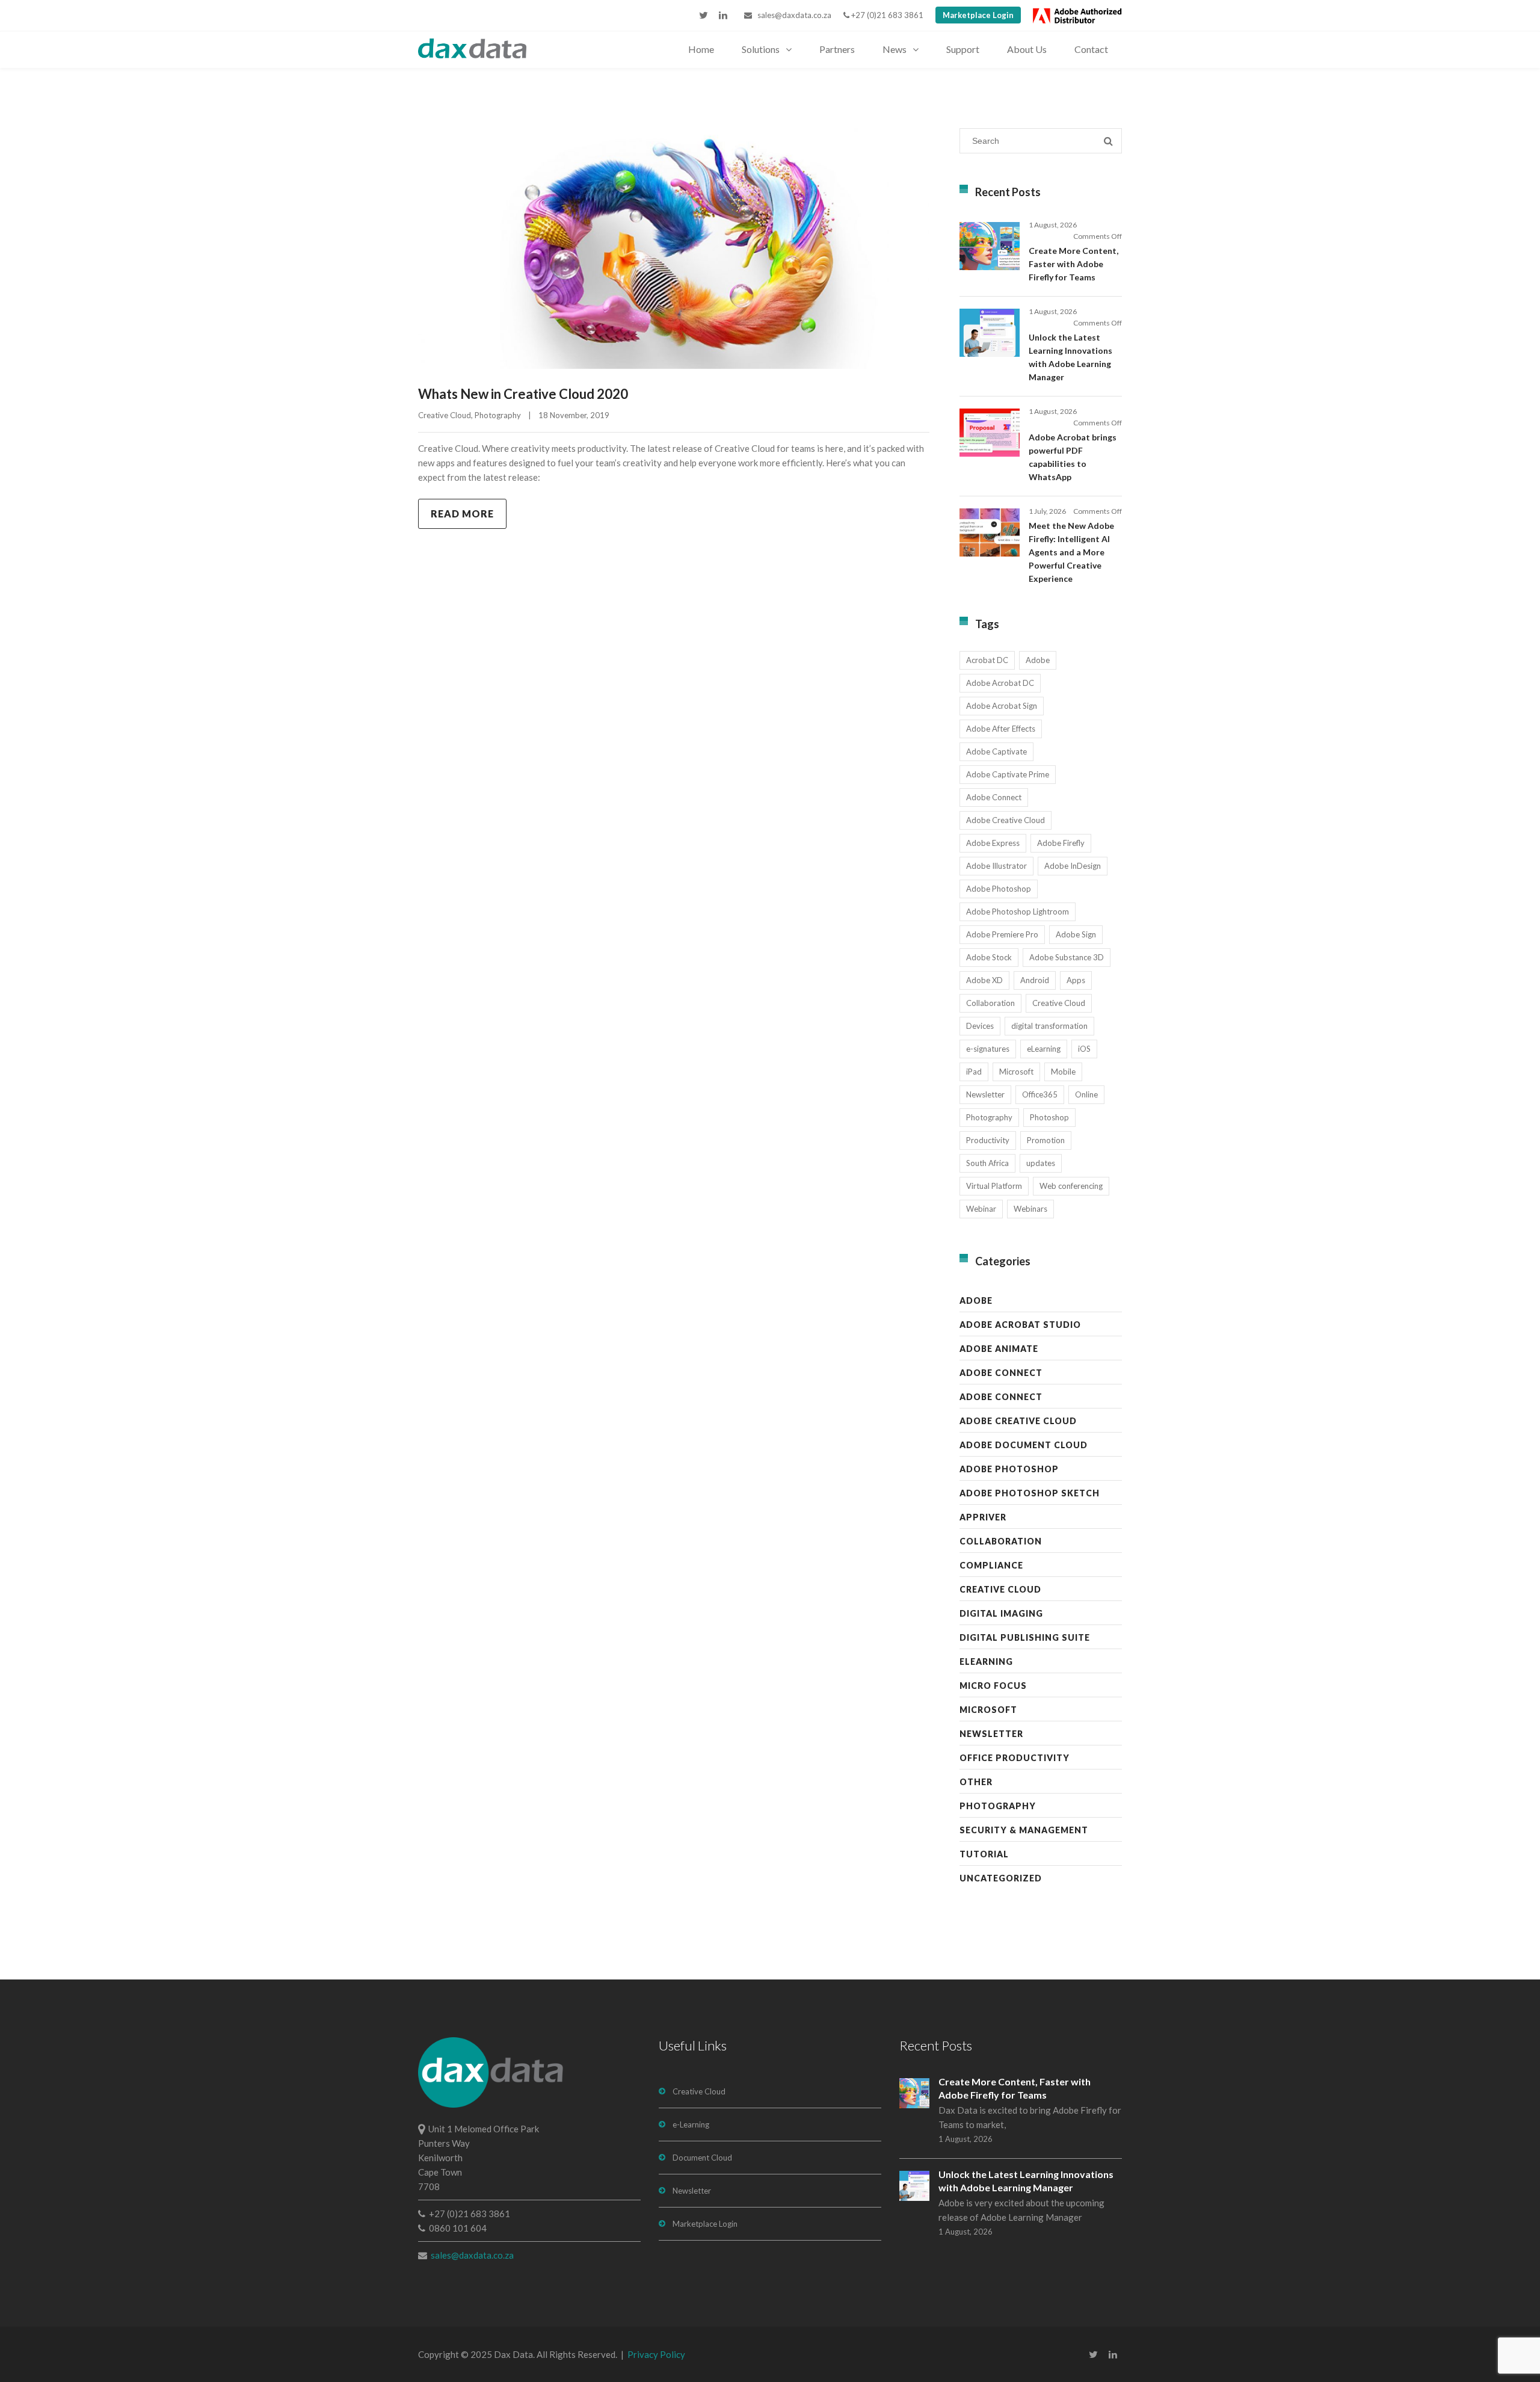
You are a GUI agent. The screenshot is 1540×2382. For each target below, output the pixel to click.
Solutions (761, 49)
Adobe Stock (989, 957)
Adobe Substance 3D (1067, 957)
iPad (974, 1072)
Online (1086, 1094)
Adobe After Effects (1001, 729)
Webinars (1030, 1209)
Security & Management (1024, 1830)
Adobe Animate (999, 1349)
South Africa (987, 1163)
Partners (837, 49)
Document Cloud (702, 2158)
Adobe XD (984, 980)
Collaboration (990, 1003)
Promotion (1046, 1140)
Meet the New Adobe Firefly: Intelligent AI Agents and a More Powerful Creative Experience (1071, 552)
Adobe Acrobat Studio (1020, 1325)
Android (1035, 980)
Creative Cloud (445, 415)
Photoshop (1049, 1117)
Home (701, 49)
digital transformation (1049, 1026)
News (895, 49)
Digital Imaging (1001, 1613)
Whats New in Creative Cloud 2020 (523, 394)
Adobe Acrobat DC (1000, 683)
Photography (498, 415)
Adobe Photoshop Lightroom (1018, 912)
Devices (980, 1026)
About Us (1027, 49)
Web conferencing (1071, 1186)
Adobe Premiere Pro (1002, 934)
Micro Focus (993, 1686)
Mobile (1063, 1072)
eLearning (1044, 1049)
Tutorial (984, 1854)
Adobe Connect (994, 797)
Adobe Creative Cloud (1006, 820)
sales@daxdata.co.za (792, 15)
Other (976, 1782)
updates (1041, 1163)
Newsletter (985, 1094)
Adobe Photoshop (999, 889)
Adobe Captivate (996, 751)
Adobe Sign (1076, 934)
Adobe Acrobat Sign (1002, 706)
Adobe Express (993, 843)
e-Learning (691, 2124)
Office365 (1040, 1094)
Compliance (991, 1565)
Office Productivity (1015, 1758)
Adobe (1038, 660)
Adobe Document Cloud (1024, 1445)
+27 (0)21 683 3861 (886, 15)
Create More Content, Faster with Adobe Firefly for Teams (1073, 264)
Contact (1091, 49)
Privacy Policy (656, 2354)
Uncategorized (1001, 1878)
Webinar (981, 1209)
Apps (1076, 980)
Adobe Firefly (1061, 843)
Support (963, 49)
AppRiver (983, 1517)
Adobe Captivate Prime (1008, 774)
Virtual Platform (994, 1186)
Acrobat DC (987, 660)
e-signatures (988, 1049)
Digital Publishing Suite (1025, 1637)
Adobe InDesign (1073, 866)
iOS (1084, 1049)
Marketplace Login (978, 15)
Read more (462, 514)
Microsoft (1016, 1072)
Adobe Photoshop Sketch (1030, 1493)
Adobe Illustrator (996, 866)
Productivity (988, 1140)
